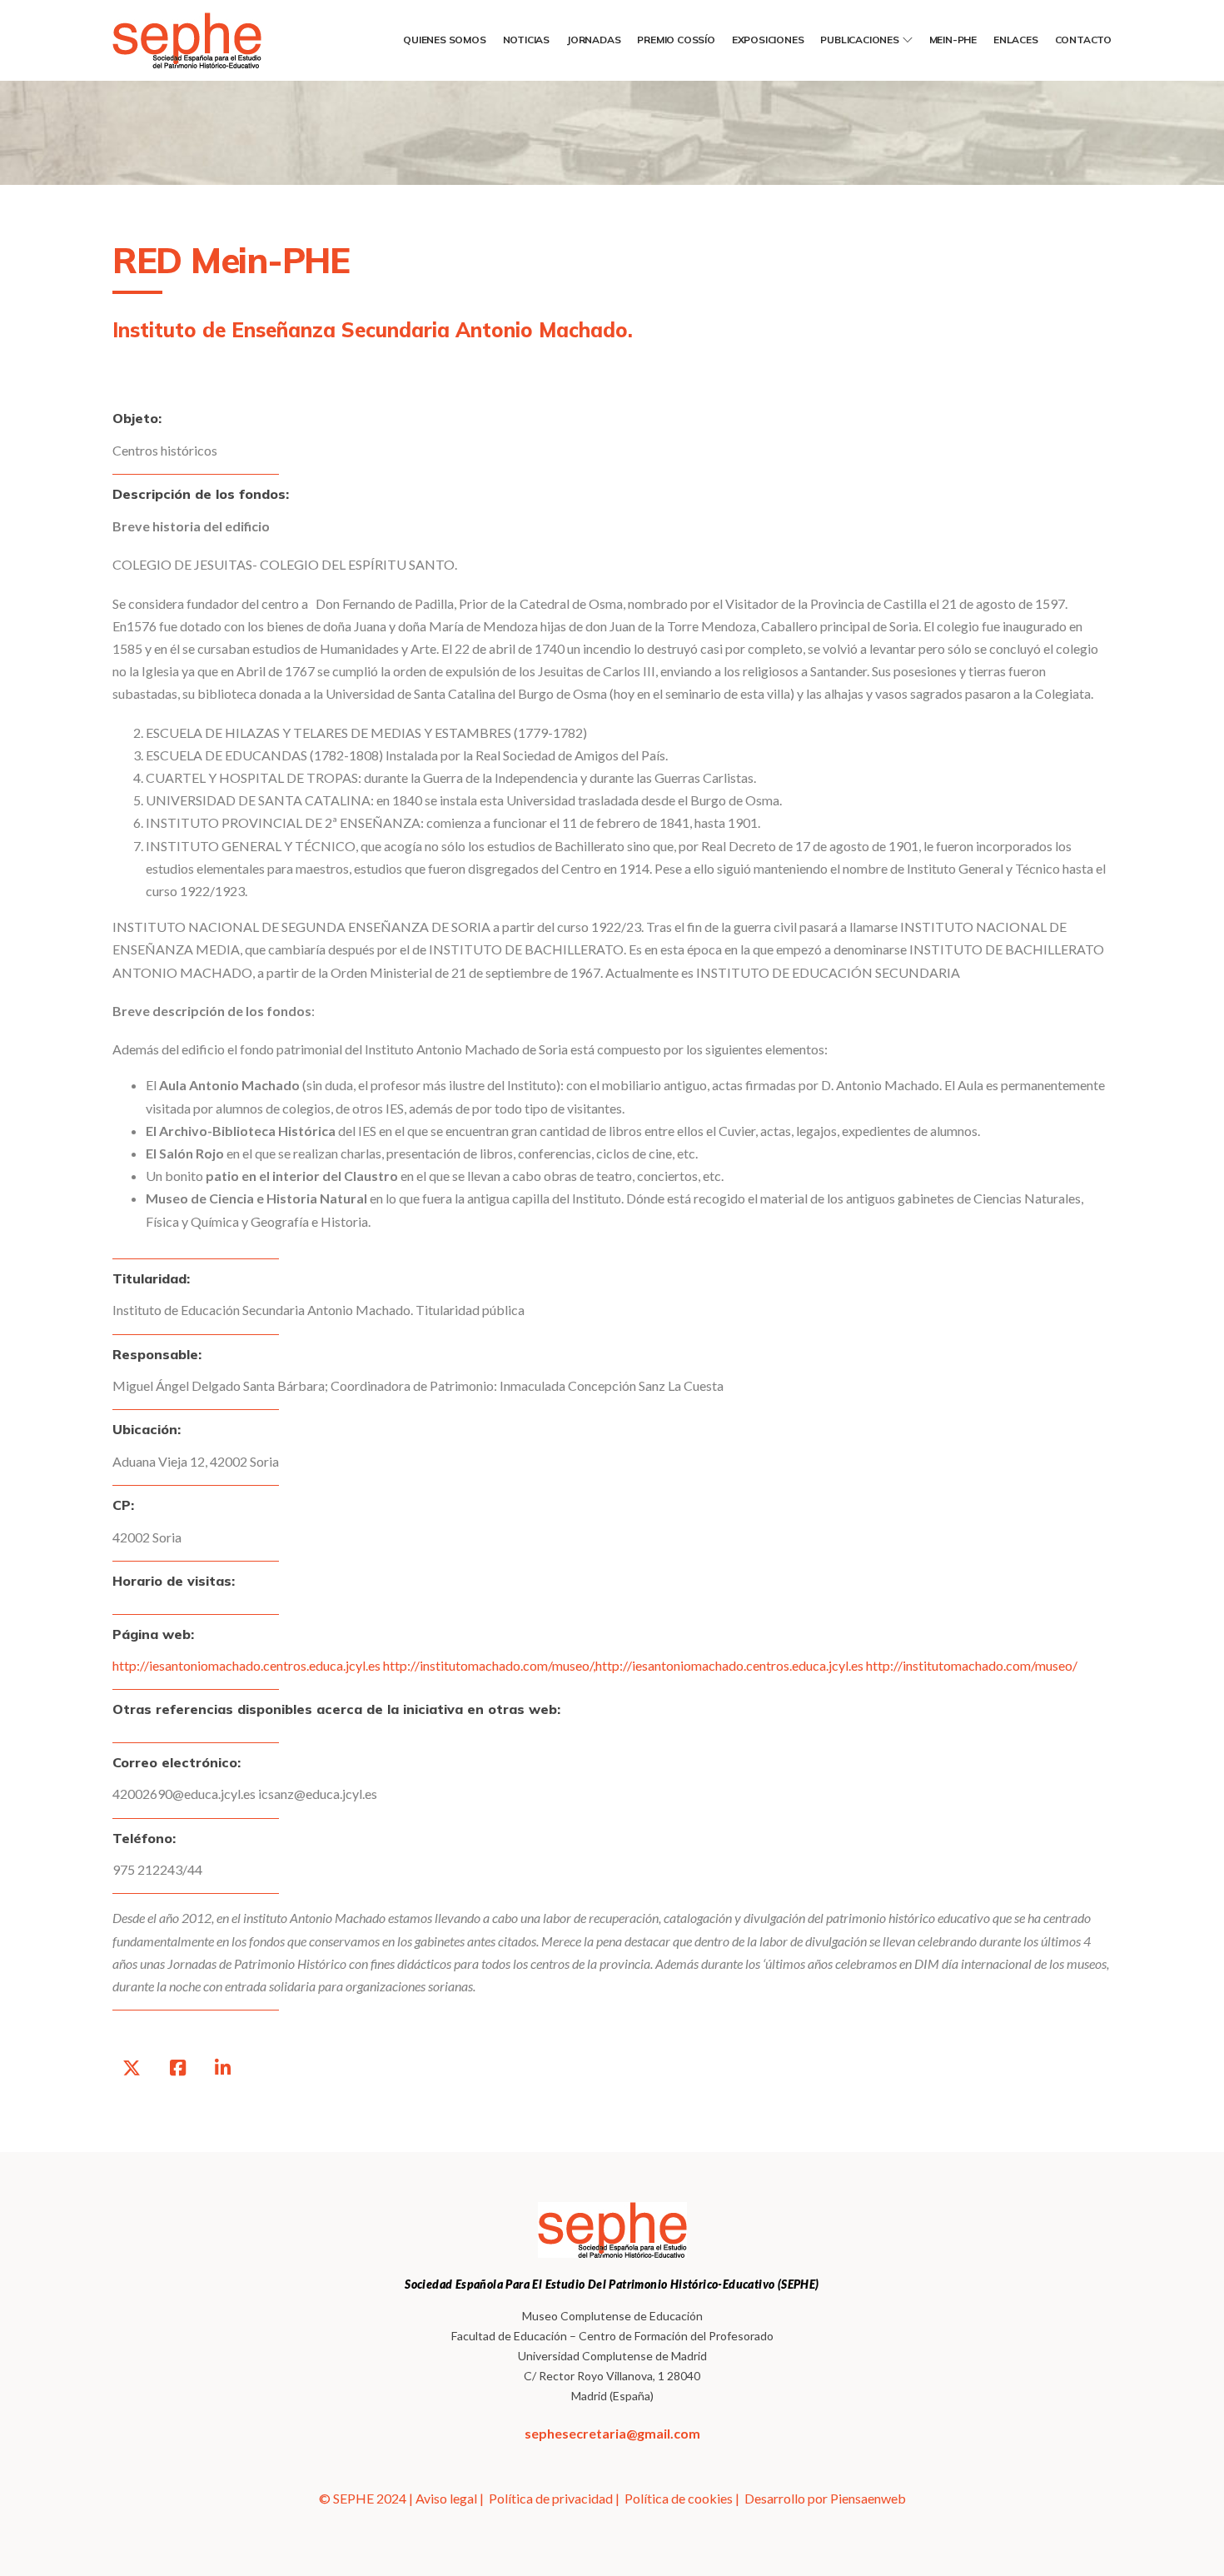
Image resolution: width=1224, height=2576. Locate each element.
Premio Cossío (676, 40)
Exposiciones (768, 40)
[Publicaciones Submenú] (908, 40)
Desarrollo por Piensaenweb (825, 2498)
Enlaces (1016, 40)
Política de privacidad (551, 2498)
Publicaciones (859, 40)
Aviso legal (446, 2498)
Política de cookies (679, 2498)
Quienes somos (444, 40)
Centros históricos (165, 450)
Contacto (1083, 40)
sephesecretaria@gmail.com (612, 2433)
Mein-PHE (953, 40)
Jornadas (593, 40)
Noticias (526, 40)
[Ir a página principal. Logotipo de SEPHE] (212, 40)
